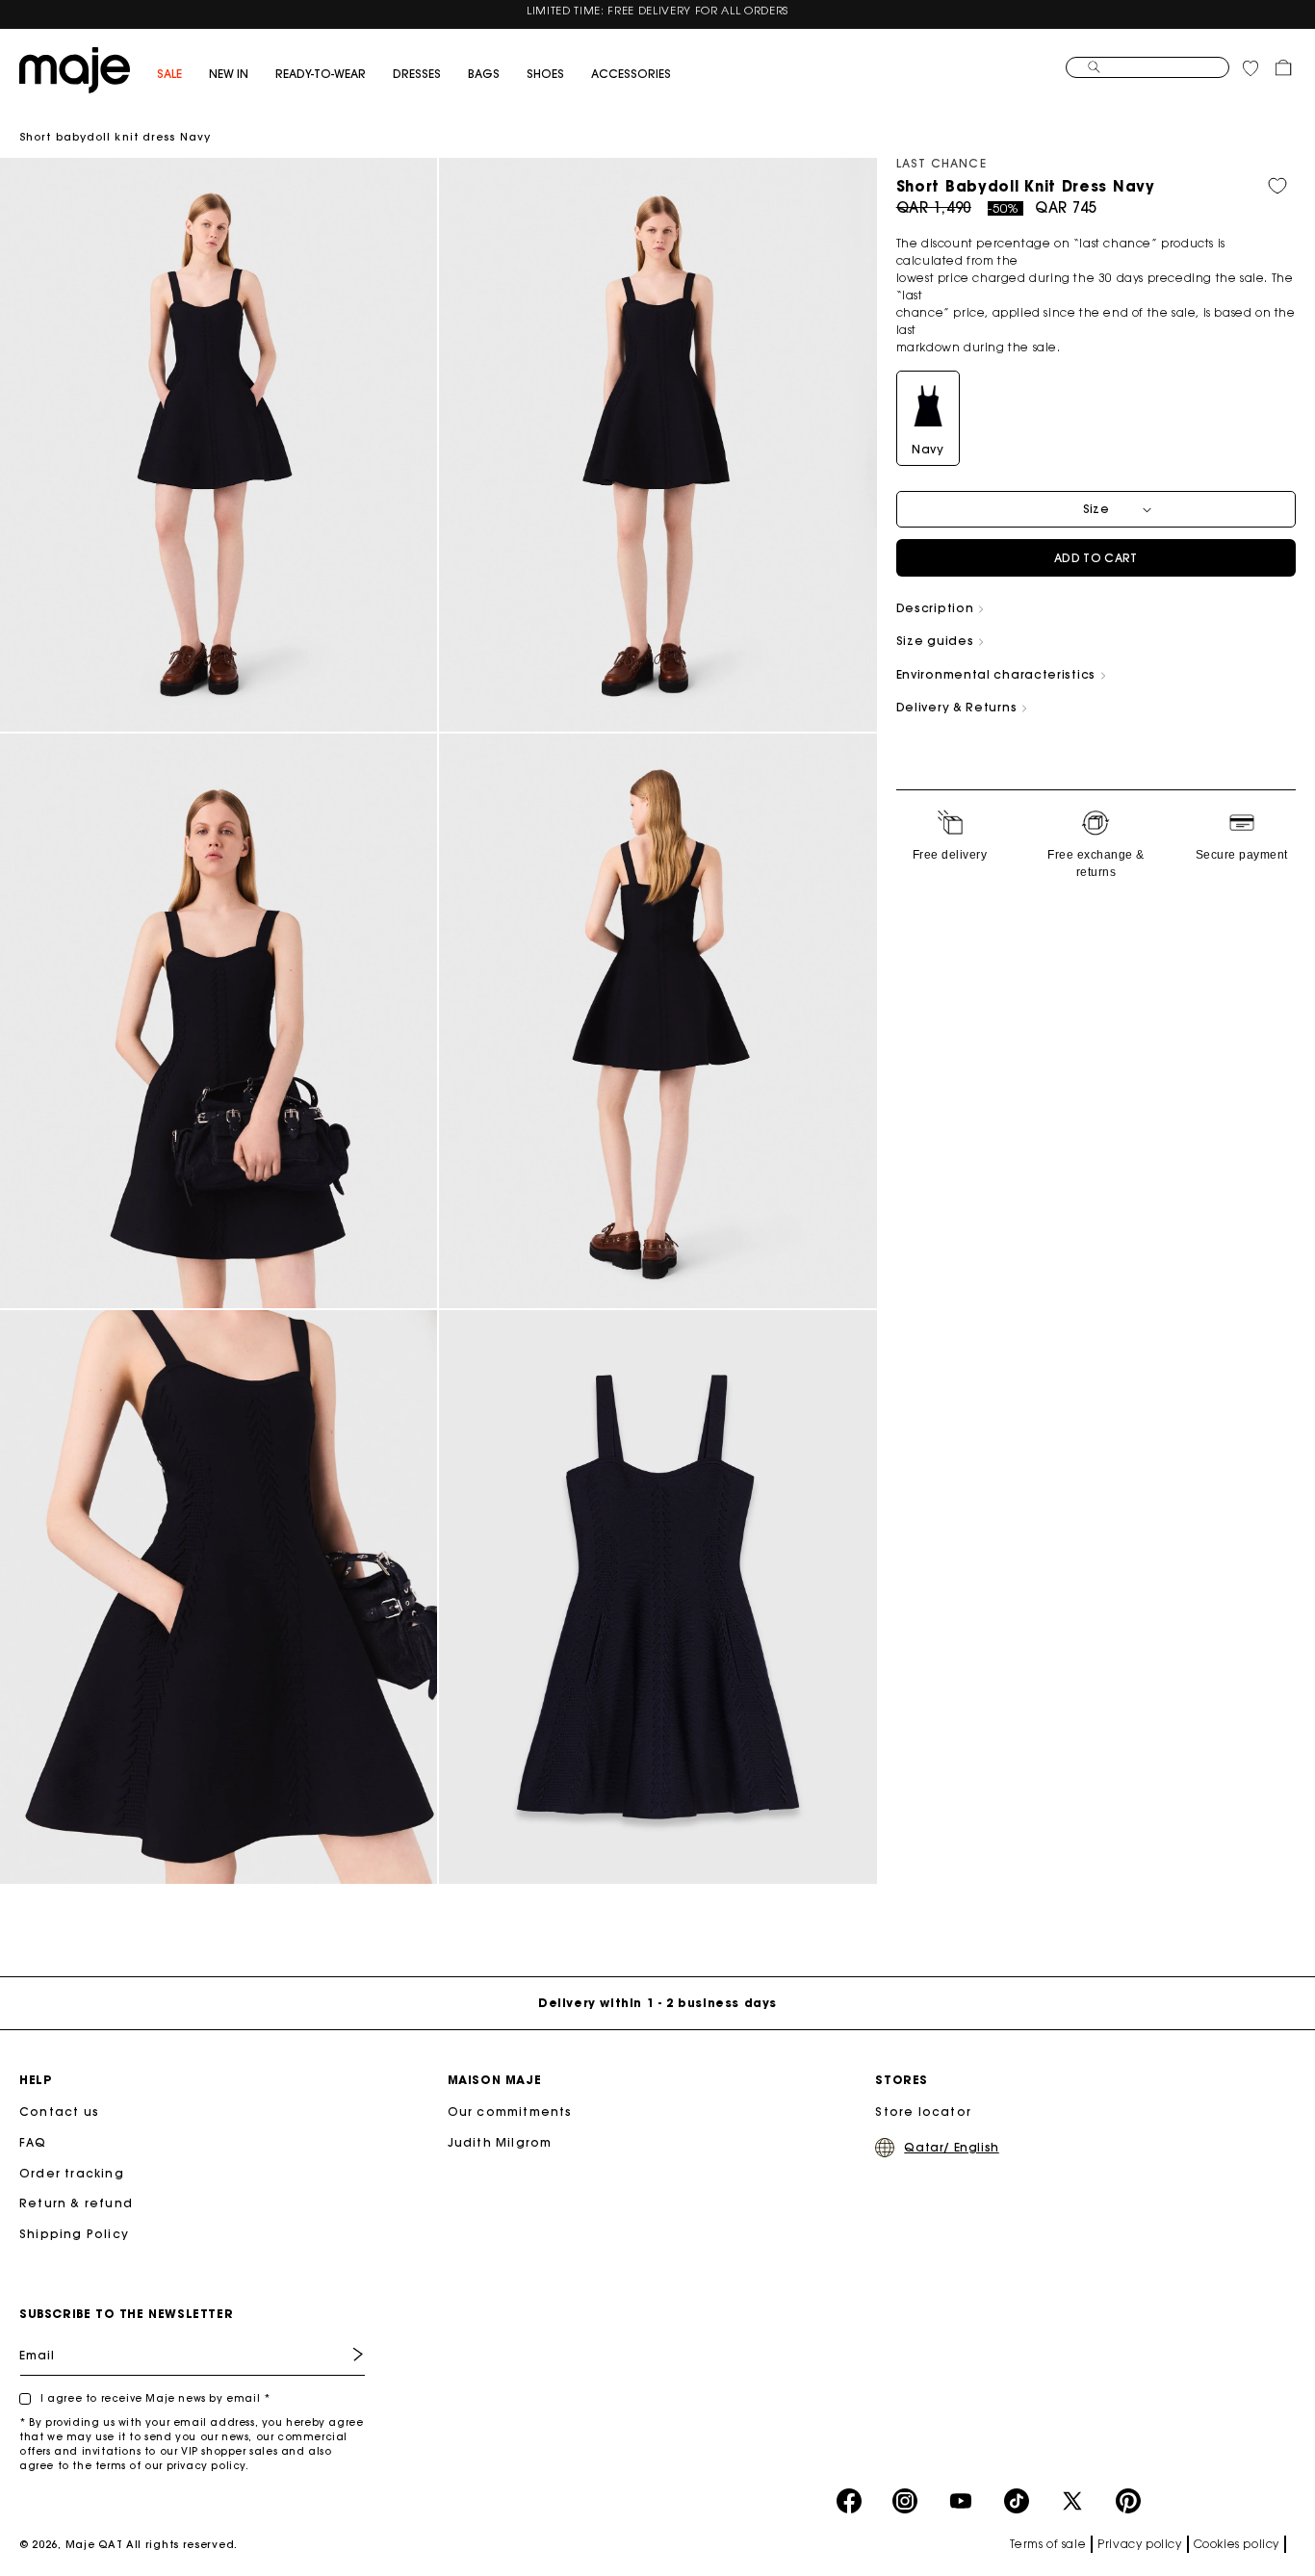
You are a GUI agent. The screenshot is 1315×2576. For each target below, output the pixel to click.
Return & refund (76, 2203)
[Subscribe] (344, 2354)
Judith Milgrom (500, 2142)
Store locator (923, 2112)
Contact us (59, 2112)
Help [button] (35, 2080)
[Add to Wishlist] (1277, 185)
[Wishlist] (1251, 67)
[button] (183, 75)
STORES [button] (902, 2080)
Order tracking (72, 2173)
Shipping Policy (74, 2234)
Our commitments (510, 2112)
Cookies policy (1237, 2544)
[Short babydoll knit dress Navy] (75, 68)
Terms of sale (1048, 2544)
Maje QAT (94, 2544)
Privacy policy (1139, 2544)
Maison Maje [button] (495, 2080)
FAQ (33, 2142)
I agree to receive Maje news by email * (155, 2398)
